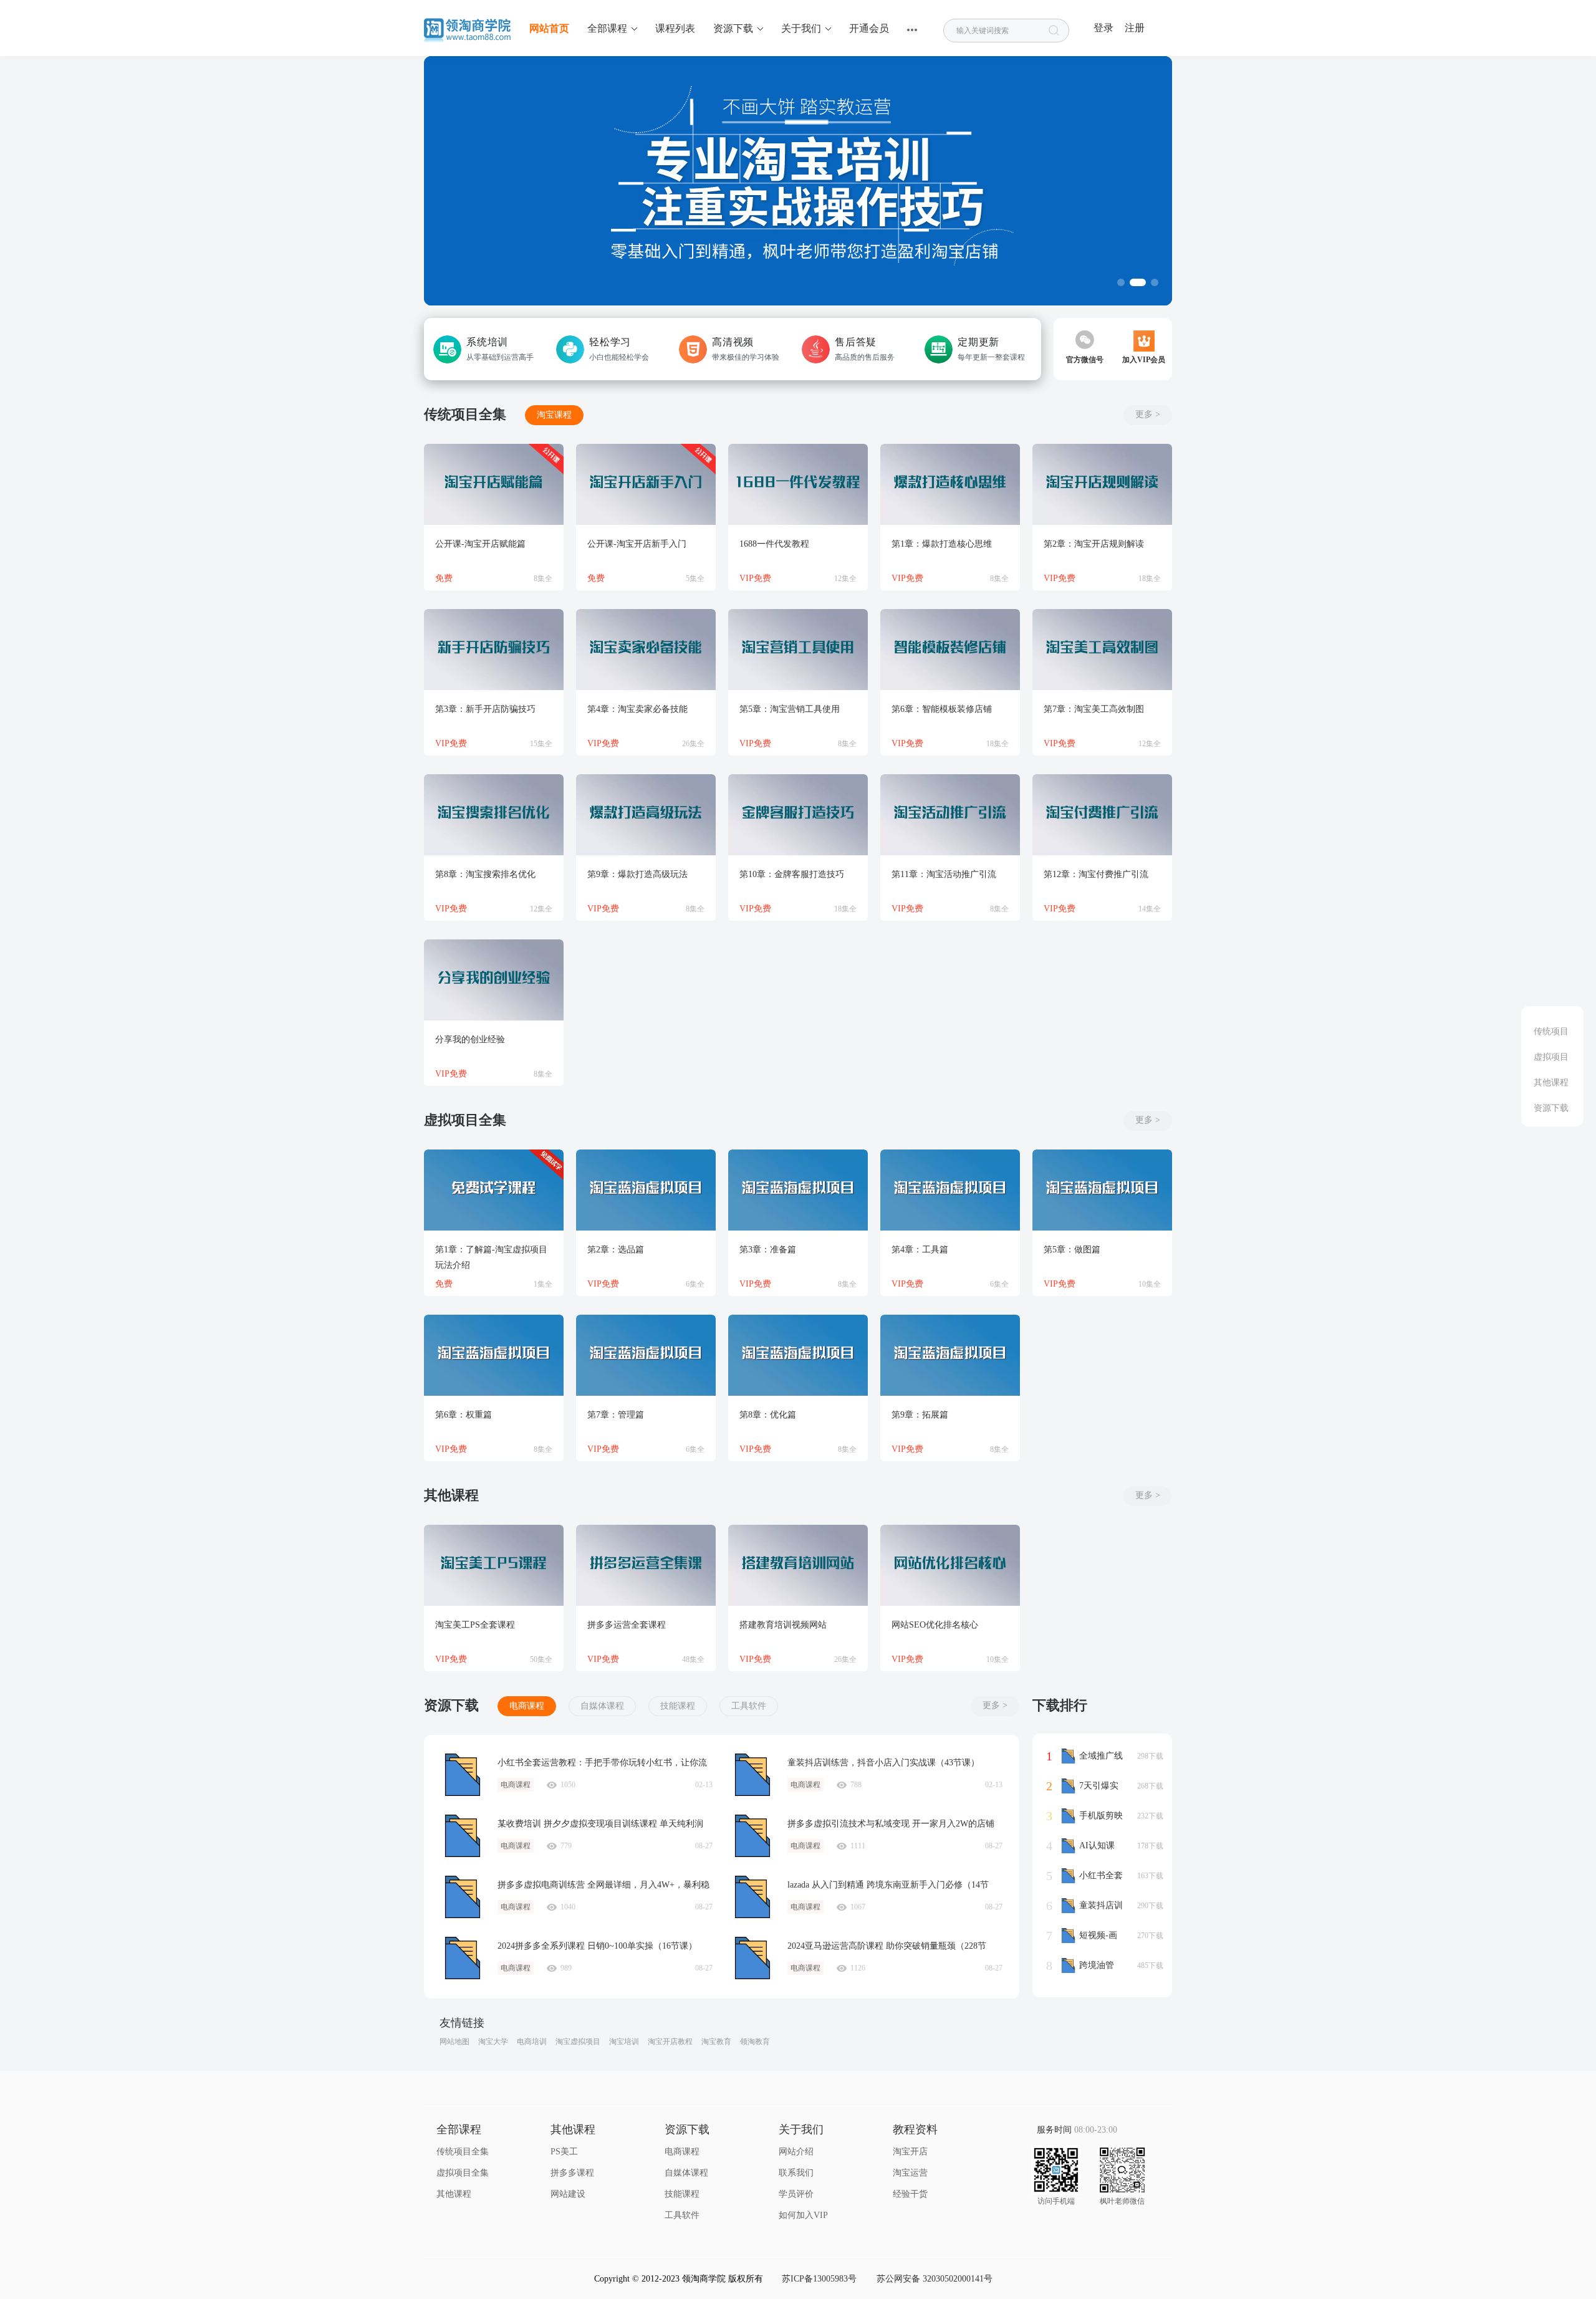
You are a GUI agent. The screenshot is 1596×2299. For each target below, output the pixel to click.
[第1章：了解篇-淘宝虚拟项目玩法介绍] (494, 1190)
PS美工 (564, 2152)
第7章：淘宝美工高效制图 (1094, 709)
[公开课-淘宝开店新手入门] (646, 484)
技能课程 (678, 1706)
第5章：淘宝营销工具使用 (790, 709)
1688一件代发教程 (774, 544)
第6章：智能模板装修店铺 (942, 709)
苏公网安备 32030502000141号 (935, 2279)
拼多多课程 (572, 2173)
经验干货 (910, 2194)
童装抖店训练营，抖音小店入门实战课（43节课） (752, 1775)
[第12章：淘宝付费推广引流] (1102, 815)
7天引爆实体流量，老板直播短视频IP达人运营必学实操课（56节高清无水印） (1092, 1787)
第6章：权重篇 (464, 1415)
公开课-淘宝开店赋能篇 (480, 544)
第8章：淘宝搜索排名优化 (485, 874)
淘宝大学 (493, 2042)
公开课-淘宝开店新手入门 (637, 544)
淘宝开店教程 (670, 2042)
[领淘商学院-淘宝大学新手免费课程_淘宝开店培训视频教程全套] (468, 35)
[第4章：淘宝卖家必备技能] (646, 650)
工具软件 (749, 1706)
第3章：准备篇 (768, 1250)
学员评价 (796, 2194)
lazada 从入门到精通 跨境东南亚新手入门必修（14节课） (752, 1897)
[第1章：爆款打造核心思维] (950, 484)
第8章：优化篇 (768, 1415)
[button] (1121, 282)
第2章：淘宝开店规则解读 (1094, 544)
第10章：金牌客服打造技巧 (792, 874)
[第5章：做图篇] (1102, 1190)
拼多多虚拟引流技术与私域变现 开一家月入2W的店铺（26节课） (752, 1836)
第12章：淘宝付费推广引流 (1096, 874)
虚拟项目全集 (463, 2173)
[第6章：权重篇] (494, 1355)
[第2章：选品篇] (646, 1190)
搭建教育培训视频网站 (783, 1625)
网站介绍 (796, 2152)
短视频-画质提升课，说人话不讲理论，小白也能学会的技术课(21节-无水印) (1092, 1937)
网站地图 (454, 2042)
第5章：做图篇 (1072, 1250)
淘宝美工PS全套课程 (475, 1625)
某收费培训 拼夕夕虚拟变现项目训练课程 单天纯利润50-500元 (463, 1836)
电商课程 (527, 1706)
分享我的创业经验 (470, 1039)
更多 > (1148, 414)
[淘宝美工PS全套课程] (494, 1565)
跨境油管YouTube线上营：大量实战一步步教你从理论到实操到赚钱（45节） (1091, 1967)
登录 (1103, 28)
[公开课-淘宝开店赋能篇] (494, 484)
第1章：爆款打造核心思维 (942, 544)
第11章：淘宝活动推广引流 (944, 874)
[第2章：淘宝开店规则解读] (1102, 484)
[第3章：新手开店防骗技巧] (494, 650)
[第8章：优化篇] (798, 1355)
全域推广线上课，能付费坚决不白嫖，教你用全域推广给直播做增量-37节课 (1092, 1757)
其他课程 (454, 2194)
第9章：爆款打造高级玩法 (637, 874)
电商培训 (532, 2042)
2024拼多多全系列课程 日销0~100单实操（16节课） (463, 1958)
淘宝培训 (624, 2042)
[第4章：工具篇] (950, 1190)
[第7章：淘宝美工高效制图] (1102, 650)
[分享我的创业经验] (494, 980)
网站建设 (568, 2194)
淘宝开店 (910, 2152)
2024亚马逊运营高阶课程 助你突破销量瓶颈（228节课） (752, 1958)
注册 (1135, 28)
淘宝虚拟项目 (578, 2042)
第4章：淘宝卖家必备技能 (637, 709)
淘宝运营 (910, 2173)
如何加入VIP (803, 2215)
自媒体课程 (602, 1706)
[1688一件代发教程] (798, 484)
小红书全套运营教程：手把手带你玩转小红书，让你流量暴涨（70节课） (463, 1775)
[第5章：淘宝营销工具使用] (798, 650)
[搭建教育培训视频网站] (798, 1565)
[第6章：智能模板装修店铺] (950, 650)
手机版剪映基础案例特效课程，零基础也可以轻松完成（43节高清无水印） (1092, 1817)
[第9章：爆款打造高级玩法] (646, 815)
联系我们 (796, 2173)
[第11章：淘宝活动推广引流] (950, 815)
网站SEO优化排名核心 (935, 1625)
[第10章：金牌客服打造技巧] (798, 815)
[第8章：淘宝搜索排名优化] (494, 815)
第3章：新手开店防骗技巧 (485, 709)
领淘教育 (755, 2042)
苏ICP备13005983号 (819, 2279)
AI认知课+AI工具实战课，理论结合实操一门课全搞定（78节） (1091, 1847)
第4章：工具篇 (920, 1250)
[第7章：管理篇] (646, 1355)
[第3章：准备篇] (798, 1190)
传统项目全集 (463, 2152)
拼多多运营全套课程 (627, 1625)
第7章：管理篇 (616, 1415)
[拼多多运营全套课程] (646, 1565)
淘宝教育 (716, 2042)
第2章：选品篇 (616, 1250)
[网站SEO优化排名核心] (950, 1565)
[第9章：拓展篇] (950, 1355)
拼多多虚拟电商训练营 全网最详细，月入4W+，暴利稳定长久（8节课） (463, 1897)
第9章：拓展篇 (920, 1415)
